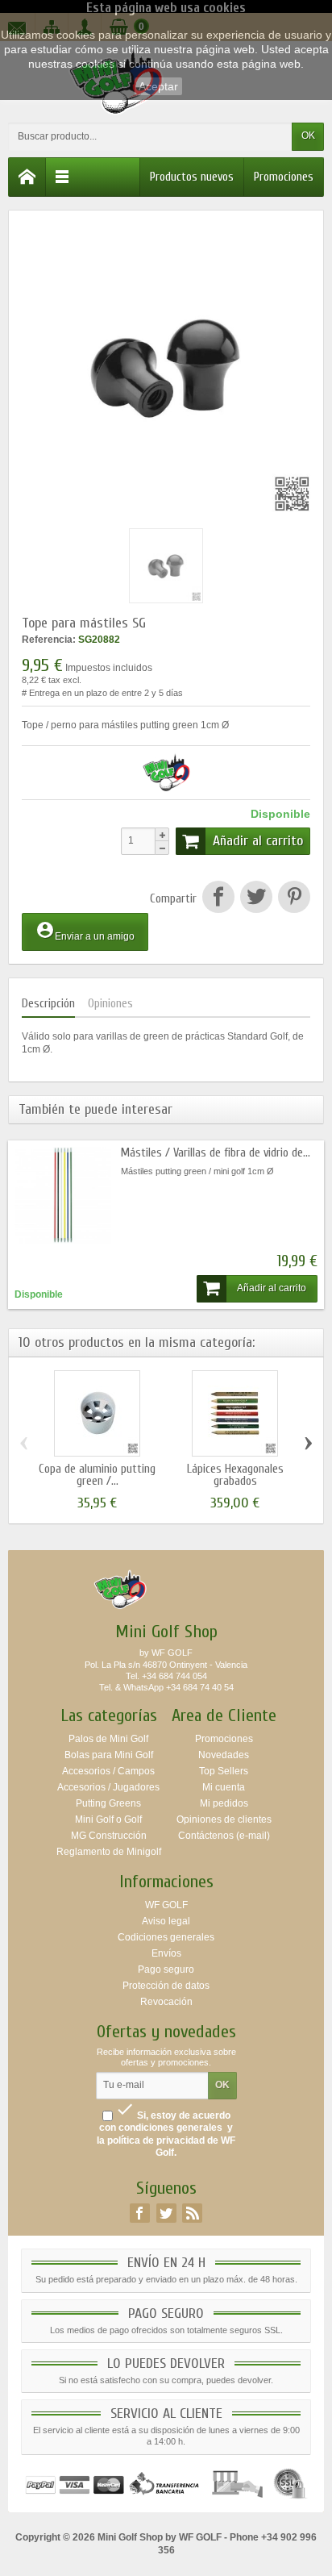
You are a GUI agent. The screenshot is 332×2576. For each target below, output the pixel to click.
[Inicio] (27, 177)
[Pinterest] (293, 899)
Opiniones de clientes (224, 1819)
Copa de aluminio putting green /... (97, 1475)
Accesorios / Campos (108, 1771)
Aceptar (158, 86)
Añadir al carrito (258, 841)
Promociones (284, 177)
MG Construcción (109, 1836)
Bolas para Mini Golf (109, 1755)
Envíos (166, 1953)
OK (308, 135)
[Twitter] (166, 2213)
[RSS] (192, 2213)
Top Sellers (224, 1771)
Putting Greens (108, 1803)
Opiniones (110, 1004)
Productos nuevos (192, 177)
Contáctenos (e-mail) (224, 1836)
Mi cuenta (224, 1787)
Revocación (166, 2002)
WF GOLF (166, 1905)
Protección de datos (166, 1986)
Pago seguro (166, 1970)
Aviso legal (166, 1921)
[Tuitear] (256, 899)
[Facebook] (140, 2213)
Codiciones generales (166, 1937)
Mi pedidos (224, 1803)
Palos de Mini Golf (108, 1739)
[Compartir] (218, 899)
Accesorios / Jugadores (108, 1787)
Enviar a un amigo (85, 931)
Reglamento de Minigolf (109, 1852)
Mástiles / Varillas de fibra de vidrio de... (216, 1153)
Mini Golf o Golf (108, 1819)
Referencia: (49, 640)
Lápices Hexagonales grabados (235, 1475)
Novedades (224, 1755)
